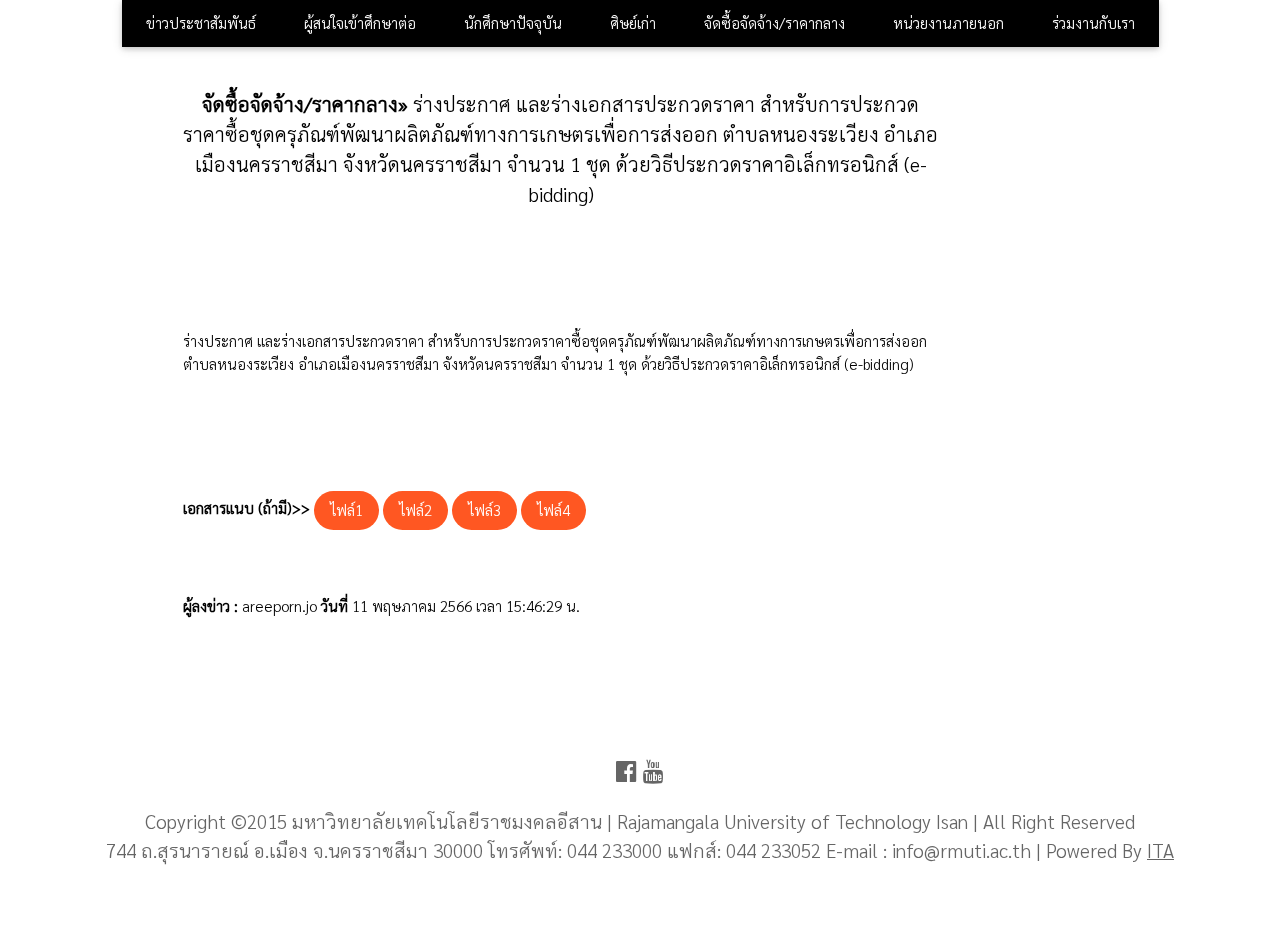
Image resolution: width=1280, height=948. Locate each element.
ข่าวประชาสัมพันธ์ (201, 22)
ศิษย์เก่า (633, 22)
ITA (1160, 849)
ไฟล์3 (484, 509)
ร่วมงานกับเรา (1093, 22)
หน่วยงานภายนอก (948, 22)
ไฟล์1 (346, 509)
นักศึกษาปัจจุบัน (513, 22)
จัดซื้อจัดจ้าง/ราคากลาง (774, 22)
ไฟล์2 (415, 509)
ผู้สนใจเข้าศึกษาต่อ (360, 22)
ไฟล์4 (553, 509)
